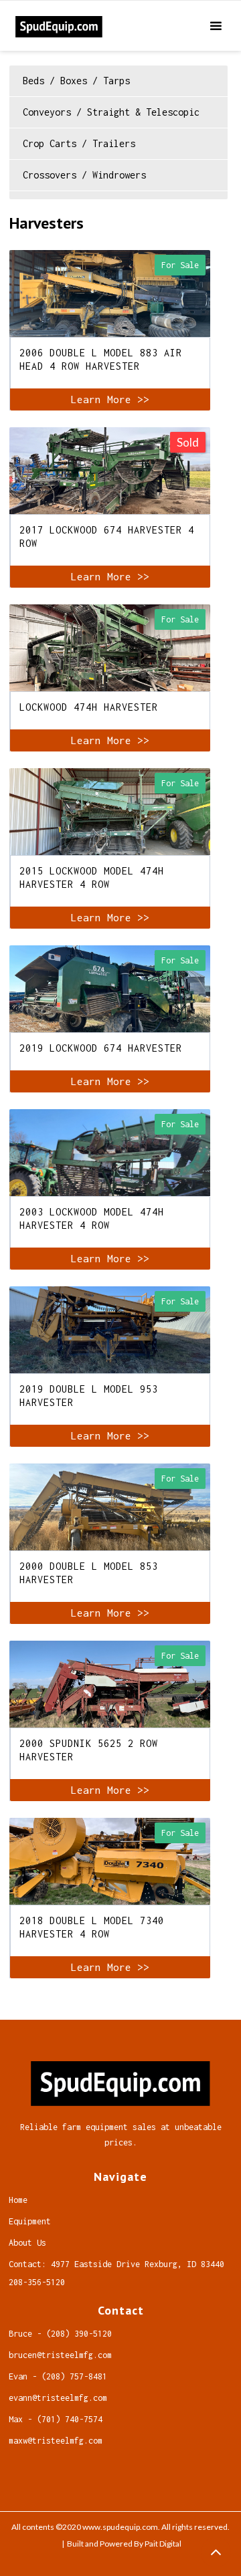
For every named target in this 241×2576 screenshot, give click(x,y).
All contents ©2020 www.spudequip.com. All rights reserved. (120, 2527)
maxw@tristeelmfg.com (56, 2441)
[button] (224, 26)
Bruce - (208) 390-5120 (60, 2334)
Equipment (30, 2221)
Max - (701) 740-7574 (56, 2419)
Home (18, 2200)
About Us (27, 2243)
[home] (105, 26)
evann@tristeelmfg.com (58, 2398)
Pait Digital (163, 2544)
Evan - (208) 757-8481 (58, 2376)
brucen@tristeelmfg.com (60, 2355)
